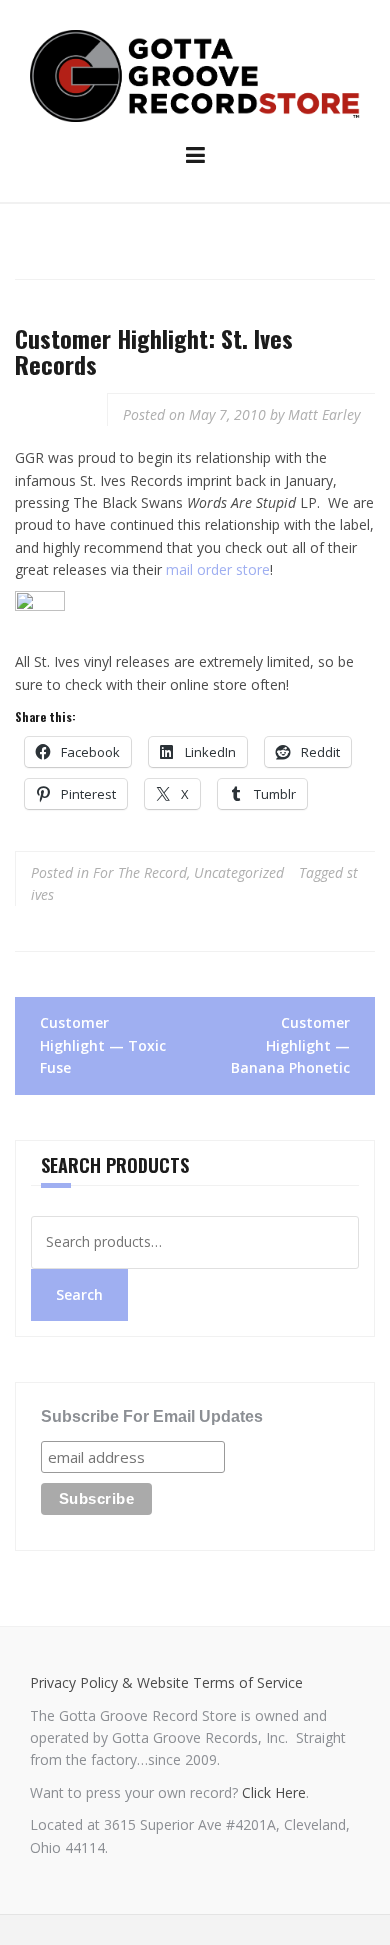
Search (79, 1294)
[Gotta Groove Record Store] (195, 74)
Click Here (274, 1792)
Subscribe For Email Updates (152, 1416)
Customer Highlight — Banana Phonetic (290, 1045)
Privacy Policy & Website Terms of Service (166, 1682)
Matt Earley (324, 414)
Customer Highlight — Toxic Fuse (103, 1045)
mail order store (218, 569)
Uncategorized (239, 872)
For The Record (140, 872)
